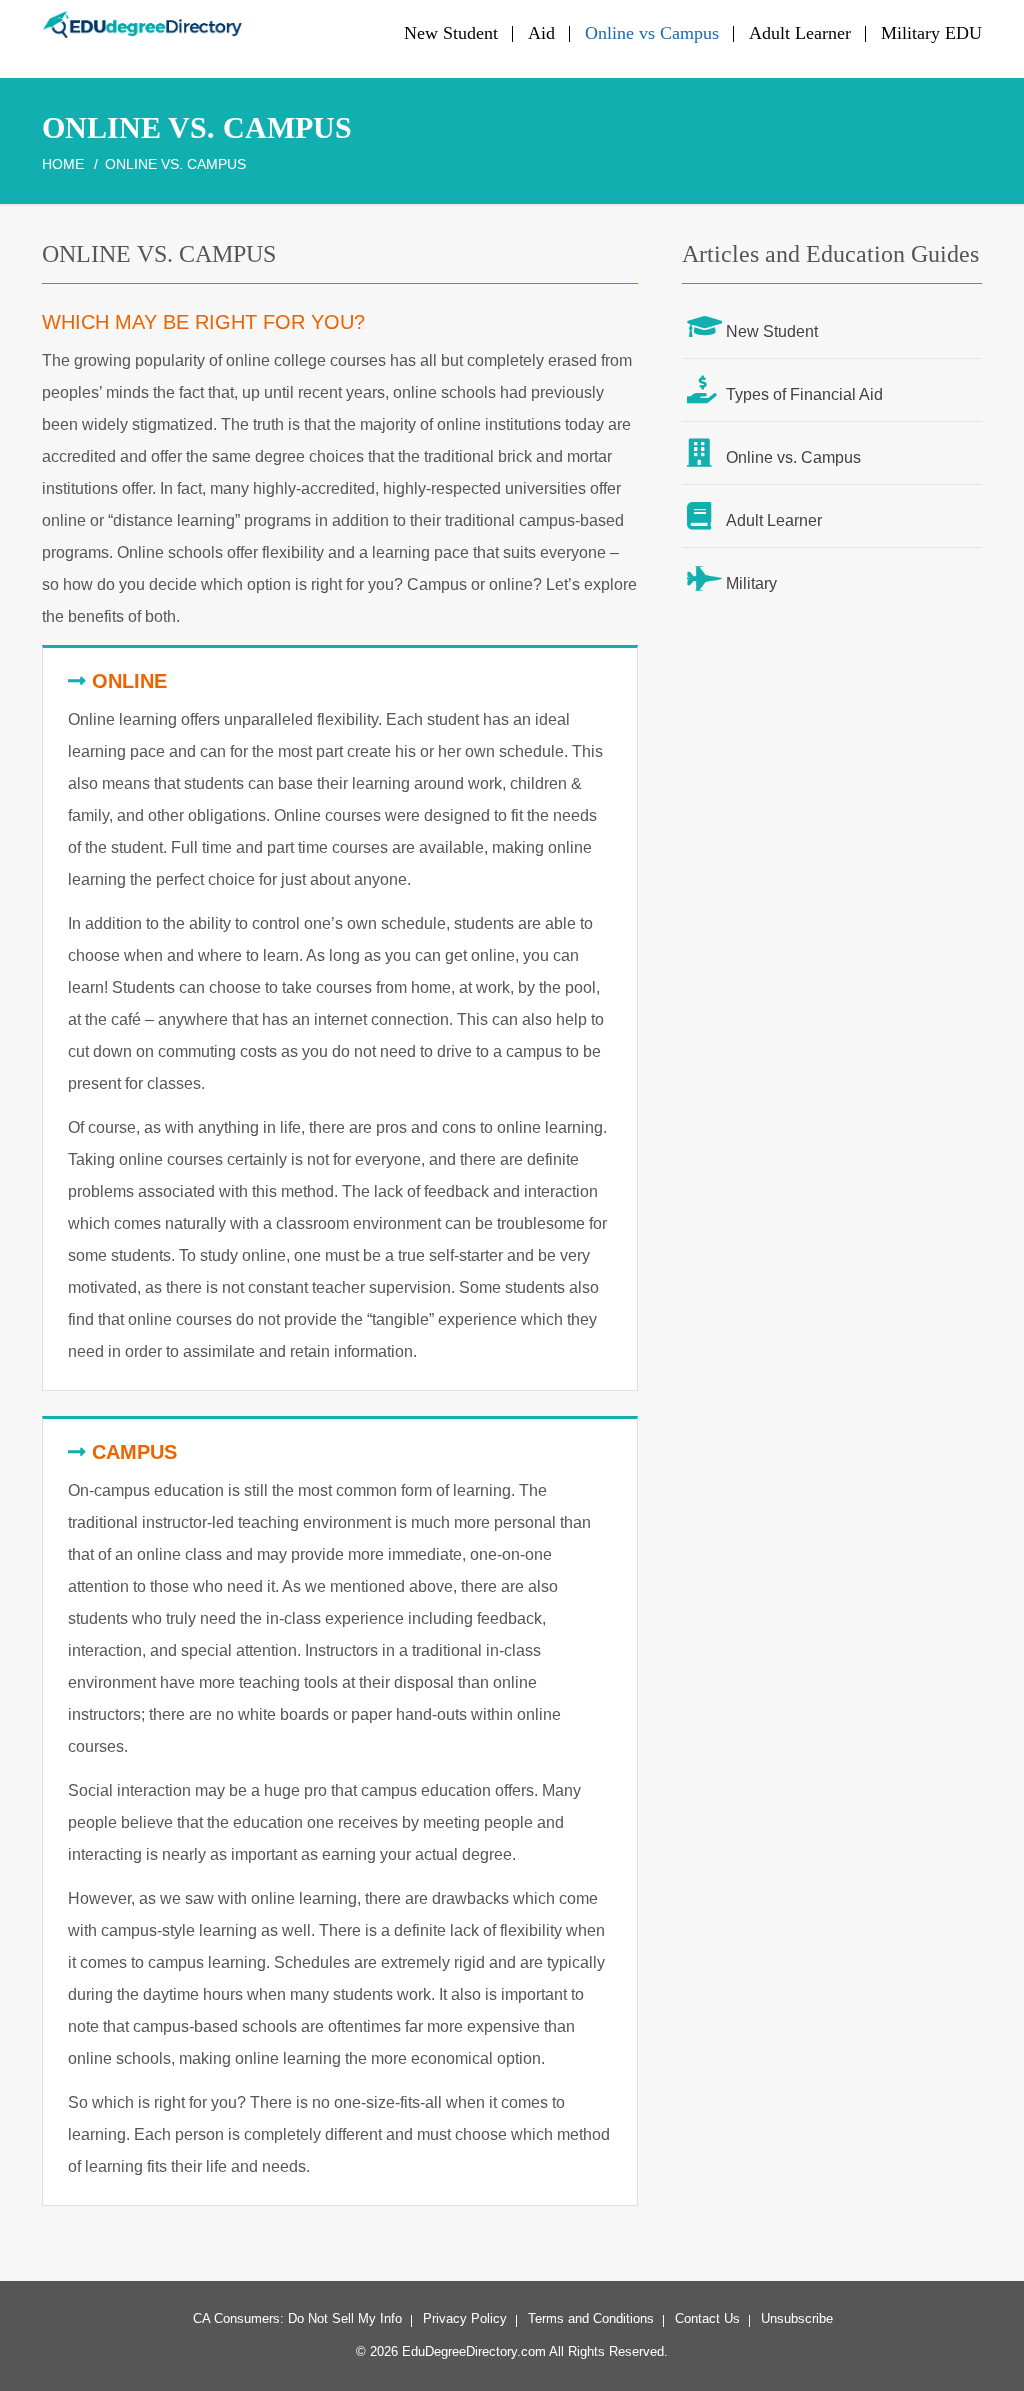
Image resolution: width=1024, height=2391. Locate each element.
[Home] (142, 22)
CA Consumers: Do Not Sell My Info (297, 2318)
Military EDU (931, 33)
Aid (541, 33)
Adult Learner (800, 33)
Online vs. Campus (793, 457)
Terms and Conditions (591, 2318)
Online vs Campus (652, 33)
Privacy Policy (465, 2318)
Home (63, 164)
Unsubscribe (797, 2318)
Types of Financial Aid (804, 394)
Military (751, 583)
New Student (451, 33)
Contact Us (707, 2318)
